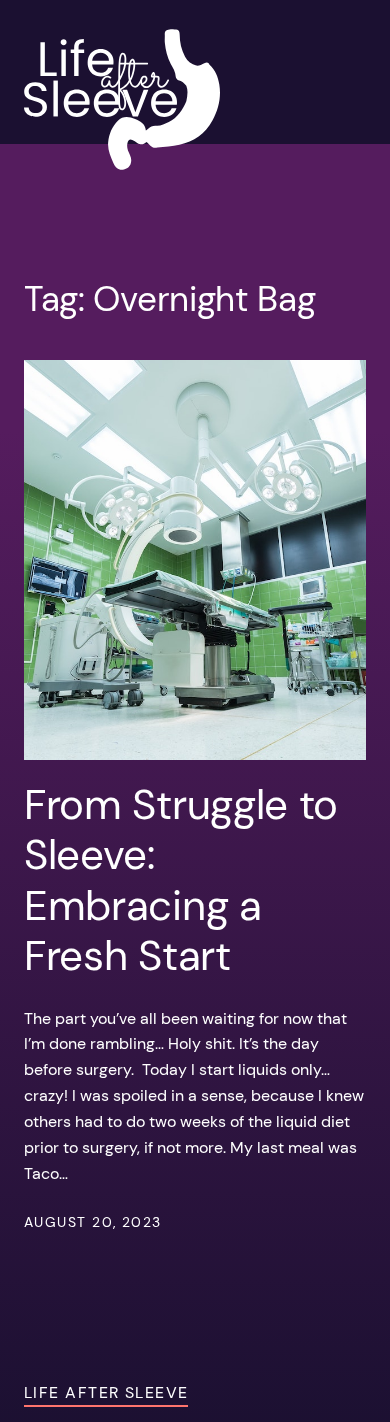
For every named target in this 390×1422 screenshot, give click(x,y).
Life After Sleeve (106, 1392)
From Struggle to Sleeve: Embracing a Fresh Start (181, 881)
